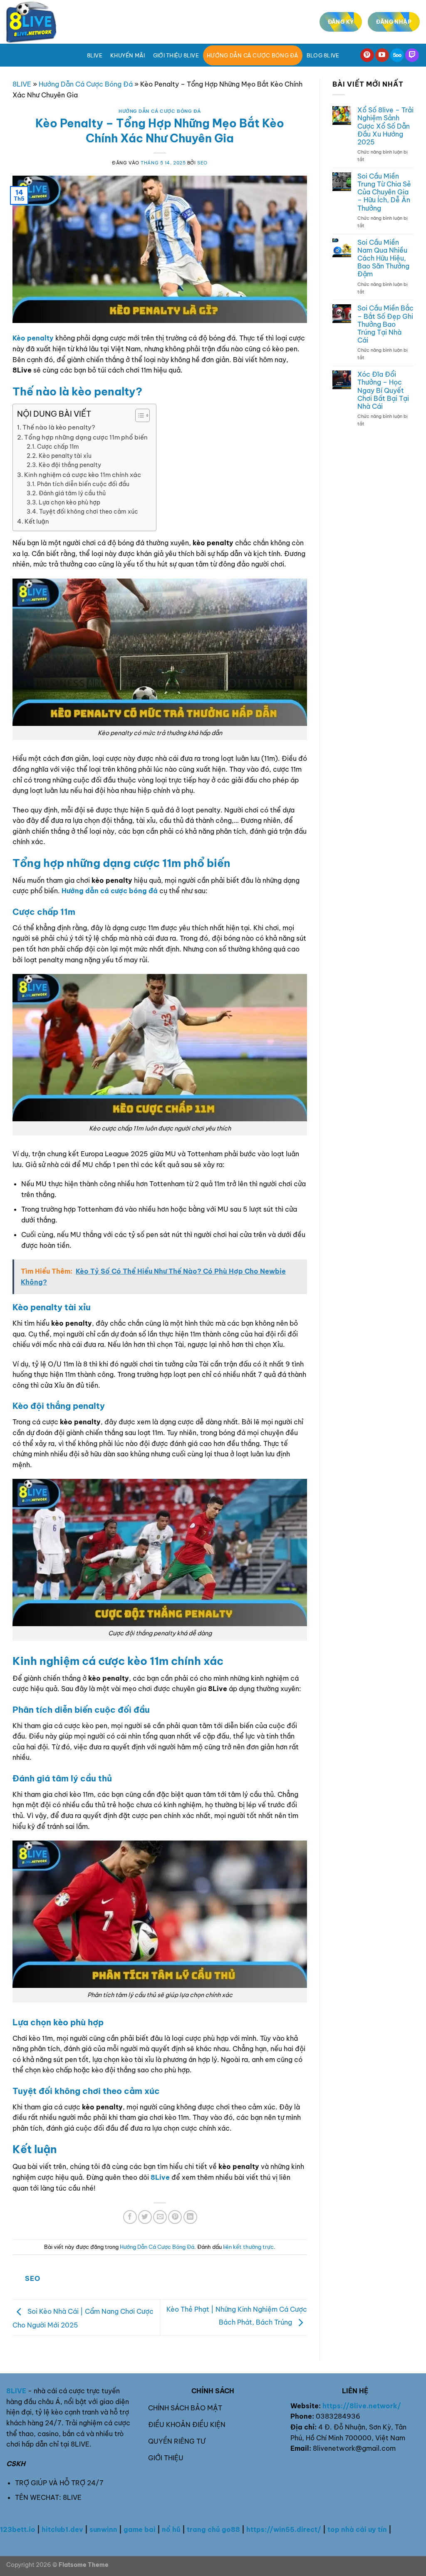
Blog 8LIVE (323, 55)
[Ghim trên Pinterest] (175, 2217)
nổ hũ (171, 2529)
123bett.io (18, 2529)
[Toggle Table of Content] (138, 415)
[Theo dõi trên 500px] (397, 55)
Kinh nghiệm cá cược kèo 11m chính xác (83, 475)
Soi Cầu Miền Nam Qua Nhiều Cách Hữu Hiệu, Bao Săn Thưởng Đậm (383, 258)
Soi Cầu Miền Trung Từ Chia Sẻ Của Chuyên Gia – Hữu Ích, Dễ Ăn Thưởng (384, 192)
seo (202, 163)
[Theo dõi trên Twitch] (412, 55)
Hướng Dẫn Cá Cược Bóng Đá (253, 55)
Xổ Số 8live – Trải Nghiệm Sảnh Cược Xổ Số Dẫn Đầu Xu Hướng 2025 (385, 126)
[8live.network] (48, 22)
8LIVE (22, 84)
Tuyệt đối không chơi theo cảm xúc (89, 512)
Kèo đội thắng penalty (70, 465)
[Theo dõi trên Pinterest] (367, 55)
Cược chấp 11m (58, 447)
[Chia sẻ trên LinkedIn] (190, 2217)
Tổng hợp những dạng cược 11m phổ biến (86, 437)
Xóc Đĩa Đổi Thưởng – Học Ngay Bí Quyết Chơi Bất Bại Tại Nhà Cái (383, 390)
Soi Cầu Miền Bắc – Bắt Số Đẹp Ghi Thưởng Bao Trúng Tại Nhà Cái (385, 324)
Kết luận (37, 521)
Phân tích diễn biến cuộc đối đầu (83, 484)
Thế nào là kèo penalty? (59, 427)
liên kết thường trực (248, 2247)
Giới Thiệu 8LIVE (176, 55)
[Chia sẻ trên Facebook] (130, 2217)
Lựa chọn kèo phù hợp (69, 502)
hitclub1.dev (62, 2529)
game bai (140, 2529)
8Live (95, 55)
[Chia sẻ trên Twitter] (145, 2217)
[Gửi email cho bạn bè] (160, 2217)
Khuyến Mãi (128, 55)
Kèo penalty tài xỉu (65, 456)
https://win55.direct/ (284, 2529)
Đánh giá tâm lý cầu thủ (72, 493)
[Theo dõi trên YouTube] (382, 55)
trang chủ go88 (213, 2529)
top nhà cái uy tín (357, 2529)
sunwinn (103, 2529)
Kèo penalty (33, 338)
